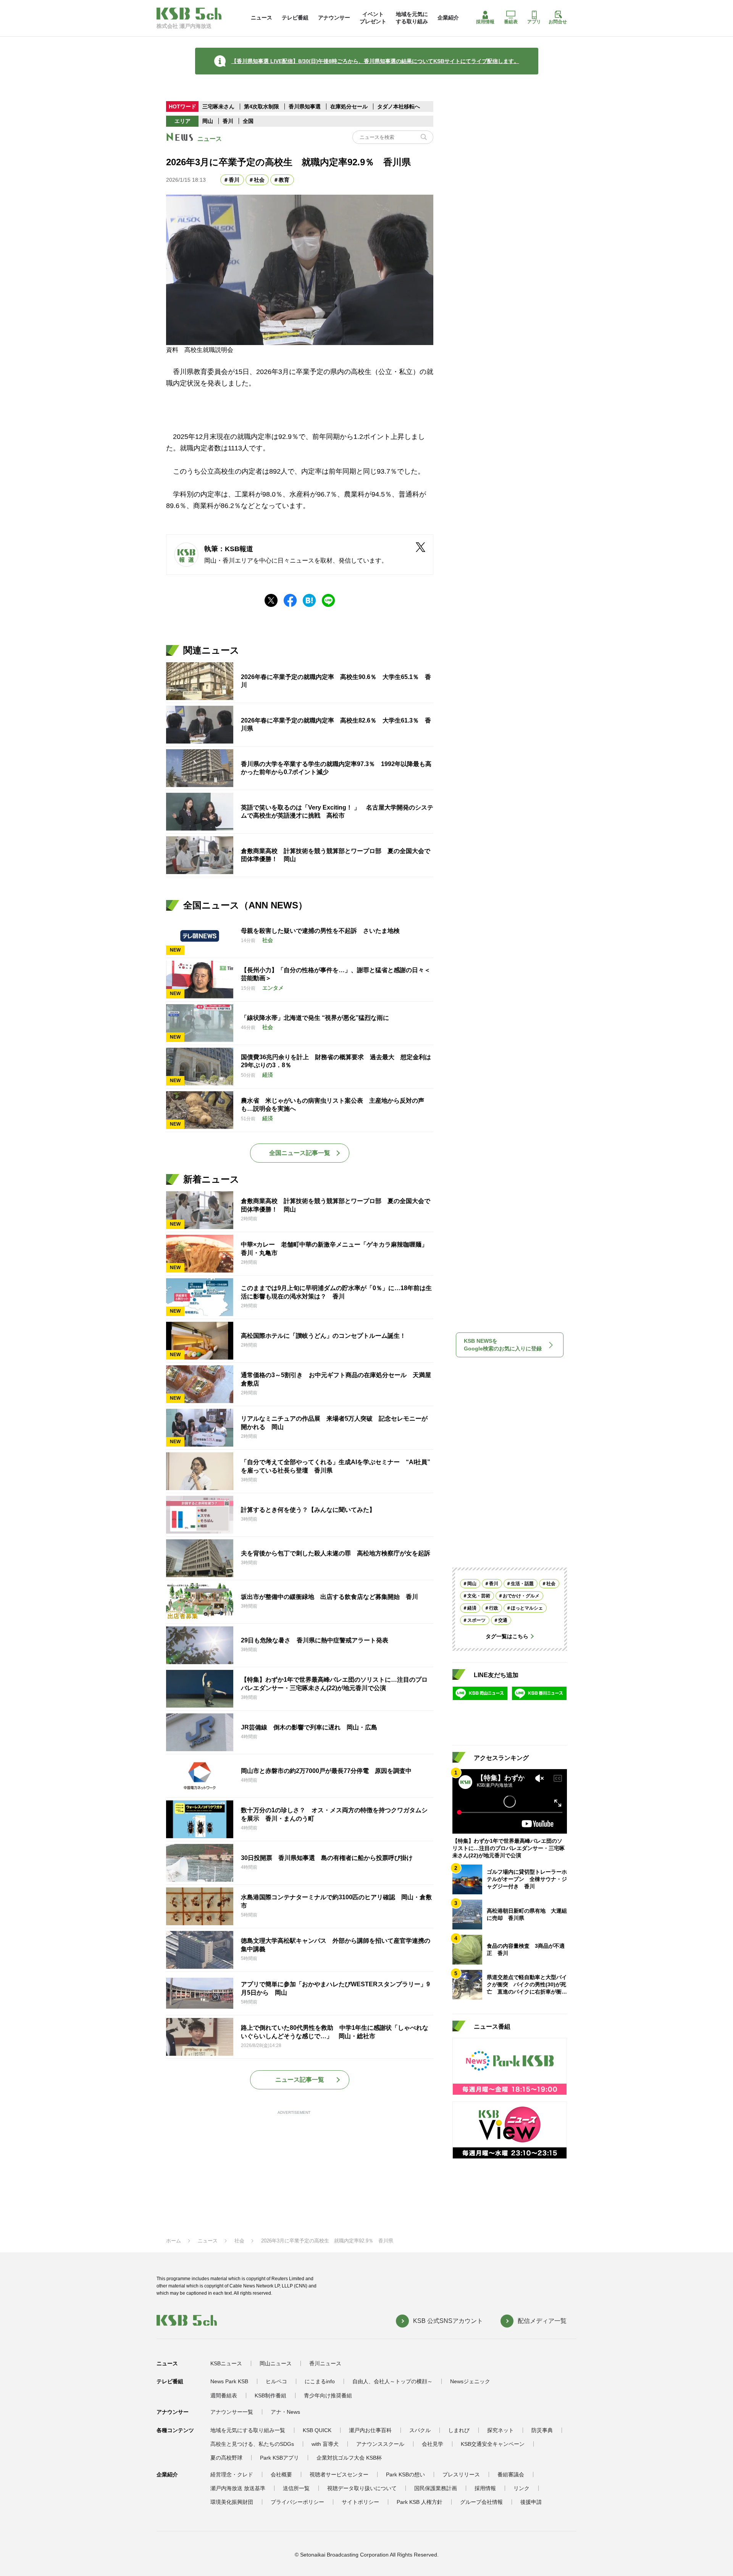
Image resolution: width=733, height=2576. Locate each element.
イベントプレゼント (373, 18)
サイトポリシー (360, 2502)
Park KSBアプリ (279, 2458)
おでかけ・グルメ (521, 1596)
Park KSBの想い (405, 2474)
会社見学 (433, 2444)
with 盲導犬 (325, 2444)
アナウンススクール (380, 2444)
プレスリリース (461, 2474)
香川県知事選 (305, 106)
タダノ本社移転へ (399, 106)
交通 (503, 1620)
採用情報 (485, 22)
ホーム (174, 2241)
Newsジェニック (470, 2381)
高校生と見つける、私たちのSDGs (252, 2444)
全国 (248, 121)
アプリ (534, 22)
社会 (259, 180)
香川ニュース (325, 2363)
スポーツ (476, 1620)
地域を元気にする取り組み (412, 18)
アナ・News (285, 2412)
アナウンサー (334, 18)
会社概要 (281, 2474)
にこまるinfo (320, 2381)
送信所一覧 (296, 2488)
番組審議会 (511, 2474)
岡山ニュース (276, 2363)
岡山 (208, 121)
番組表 (511, 22)
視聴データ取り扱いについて (362, 2488)
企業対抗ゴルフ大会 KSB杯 (349, 2458)
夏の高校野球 (226, 2458)
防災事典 (542, 2430)
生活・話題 (522, 1584)
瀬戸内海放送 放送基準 (238, 2488)
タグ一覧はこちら (507, 1636)
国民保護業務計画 (436, 2488)
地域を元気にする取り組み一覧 (248, 2430)
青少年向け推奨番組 (328, 2395)
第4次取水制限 (262, 106)
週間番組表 (224, 2395)
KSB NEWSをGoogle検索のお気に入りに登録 (503, 1345)
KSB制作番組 (270, 2395)
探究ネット (501, 2430)
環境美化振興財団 (232, 2502)
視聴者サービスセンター (339, 2474)
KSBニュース (226, 2363)
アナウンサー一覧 (232, 2412)
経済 (472, 1608)
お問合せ (558, 22)
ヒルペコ (276, 2381)
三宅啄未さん (219, 106)
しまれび (459, 2430)
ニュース (262, 18)
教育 (284, 180)
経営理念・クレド (232, 2474)
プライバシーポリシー (297, 2502)
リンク (521, 2488)
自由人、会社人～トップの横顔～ (392, 2381)
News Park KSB (229, 2381)
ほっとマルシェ (527, 1608)
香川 (228, 121)
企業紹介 (448, 18)
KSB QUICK (317, 2430)
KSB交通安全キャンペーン (493, 2444)
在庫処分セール (349, 106)
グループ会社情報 (481, 2502)
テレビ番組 (295, 18)
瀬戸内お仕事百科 (370, 2430)
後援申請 (531, 2502)
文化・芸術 (479, 1596)
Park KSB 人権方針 (420, 2502)
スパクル (420, 2430)
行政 (494, 1608)
